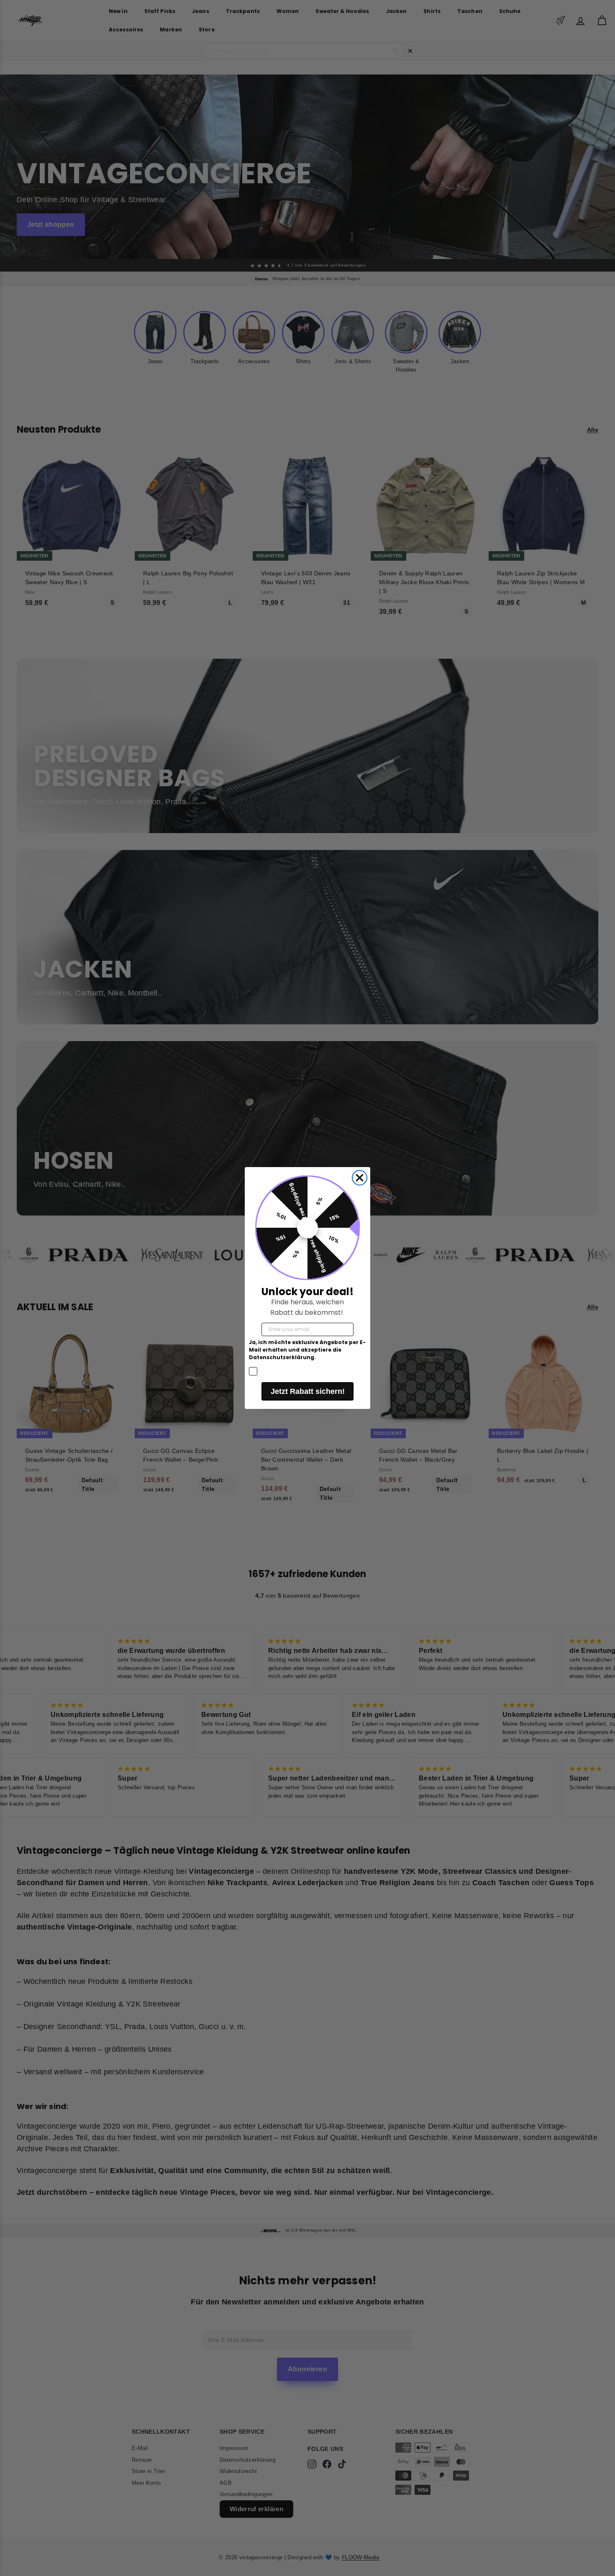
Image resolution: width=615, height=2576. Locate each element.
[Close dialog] (360, 1178)
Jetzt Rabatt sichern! (308, 1391)
